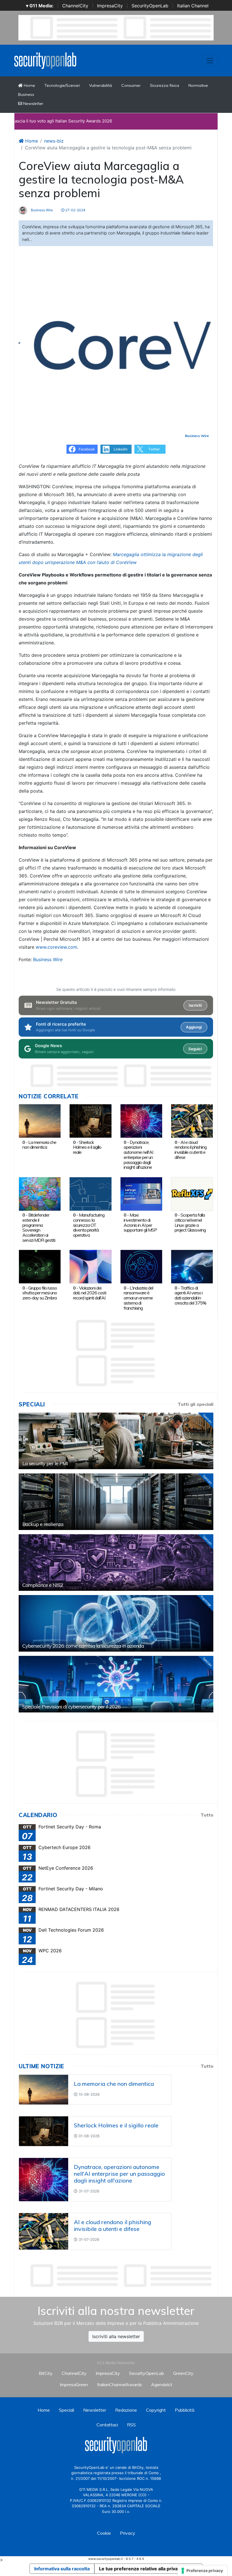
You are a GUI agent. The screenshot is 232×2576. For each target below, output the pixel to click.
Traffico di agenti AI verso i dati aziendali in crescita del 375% (190, 1295)
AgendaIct (162, 2385)
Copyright (156, 2410)
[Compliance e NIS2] (116, 1563)
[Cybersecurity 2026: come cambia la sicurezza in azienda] (116, 1623)
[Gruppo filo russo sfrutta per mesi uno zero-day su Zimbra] (40, 1266)
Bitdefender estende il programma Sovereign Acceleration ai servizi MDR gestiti (39, 1227)
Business (26, 94)
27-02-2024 (75, 210)
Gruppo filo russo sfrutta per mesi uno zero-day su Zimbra (40, 1293)
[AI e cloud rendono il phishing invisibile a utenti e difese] (192, 1120)
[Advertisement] (122, 2276)
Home (29, 85)
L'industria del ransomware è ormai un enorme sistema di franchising (138, 1298)
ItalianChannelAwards (120, 2385)
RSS (131, 2425)
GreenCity (183, 2373)
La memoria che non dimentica (39, 1145)
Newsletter (33, 104)
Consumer (131, 85)
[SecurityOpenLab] (45, 60)
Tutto (207, 1815)
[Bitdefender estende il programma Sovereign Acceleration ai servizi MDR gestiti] (40, 1193)
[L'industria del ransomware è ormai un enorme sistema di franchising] (141, 1266)
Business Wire (41, 210)
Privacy (128, 2533)
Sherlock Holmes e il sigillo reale (87, 1147)
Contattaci (107, 2425)
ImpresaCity (110, 6)
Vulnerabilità (101, 85)
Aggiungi (194, 1027)
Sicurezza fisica (165, 85)
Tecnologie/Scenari (62, 85)
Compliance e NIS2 (43, 1585)
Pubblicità (185, 2410)
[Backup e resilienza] (116, 1502)
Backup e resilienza (43, 1524)
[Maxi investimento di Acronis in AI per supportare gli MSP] (141, 1193)
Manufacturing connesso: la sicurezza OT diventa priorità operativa (89, 1225)
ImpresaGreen (74, 2385)
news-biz (54, 141)
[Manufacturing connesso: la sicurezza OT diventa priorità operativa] (90, 1193)
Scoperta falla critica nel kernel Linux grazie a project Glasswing (190, 1222)
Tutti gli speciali (196, 1404)
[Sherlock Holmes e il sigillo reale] (90, 1120)
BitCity (46, 2373)
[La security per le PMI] (116, 1441)
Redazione (126, 2410)
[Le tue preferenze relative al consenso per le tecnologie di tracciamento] (202, 2571)
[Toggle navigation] (210, 61)
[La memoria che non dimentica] (40, 1120)
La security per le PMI (45, 1463)
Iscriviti (195, 1005)
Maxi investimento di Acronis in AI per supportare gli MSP (140, 1222)
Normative (198, 85)
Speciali (66, 2410)
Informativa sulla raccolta (62, 2569)
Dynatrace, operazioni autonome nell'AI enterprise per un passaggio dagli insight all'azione (138, 1155)
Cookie (104, 2533)
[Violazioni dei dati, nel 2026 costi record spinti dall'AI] (90, 1266)
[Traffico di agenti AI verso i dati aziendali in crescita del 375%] (192, 1266)
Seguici (195, 1049)
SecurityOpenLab (150, 6)
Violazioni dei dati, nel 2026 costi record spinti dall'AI (90, 1293)
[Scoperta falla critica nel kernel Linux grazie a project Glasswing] (192, 1193)
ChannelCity (75, 6)
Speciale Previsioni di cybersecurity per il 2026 (71, 1707)
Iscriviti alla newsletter (116, 2336)
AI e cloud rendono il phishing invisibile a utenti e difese (191, 1150)
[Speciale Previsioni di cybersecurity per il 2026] (116, 1684)
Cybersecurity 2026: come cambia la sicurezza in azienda (83, 1646)
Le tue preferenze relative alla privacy (141, 2569)
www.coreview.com (56, 947)
